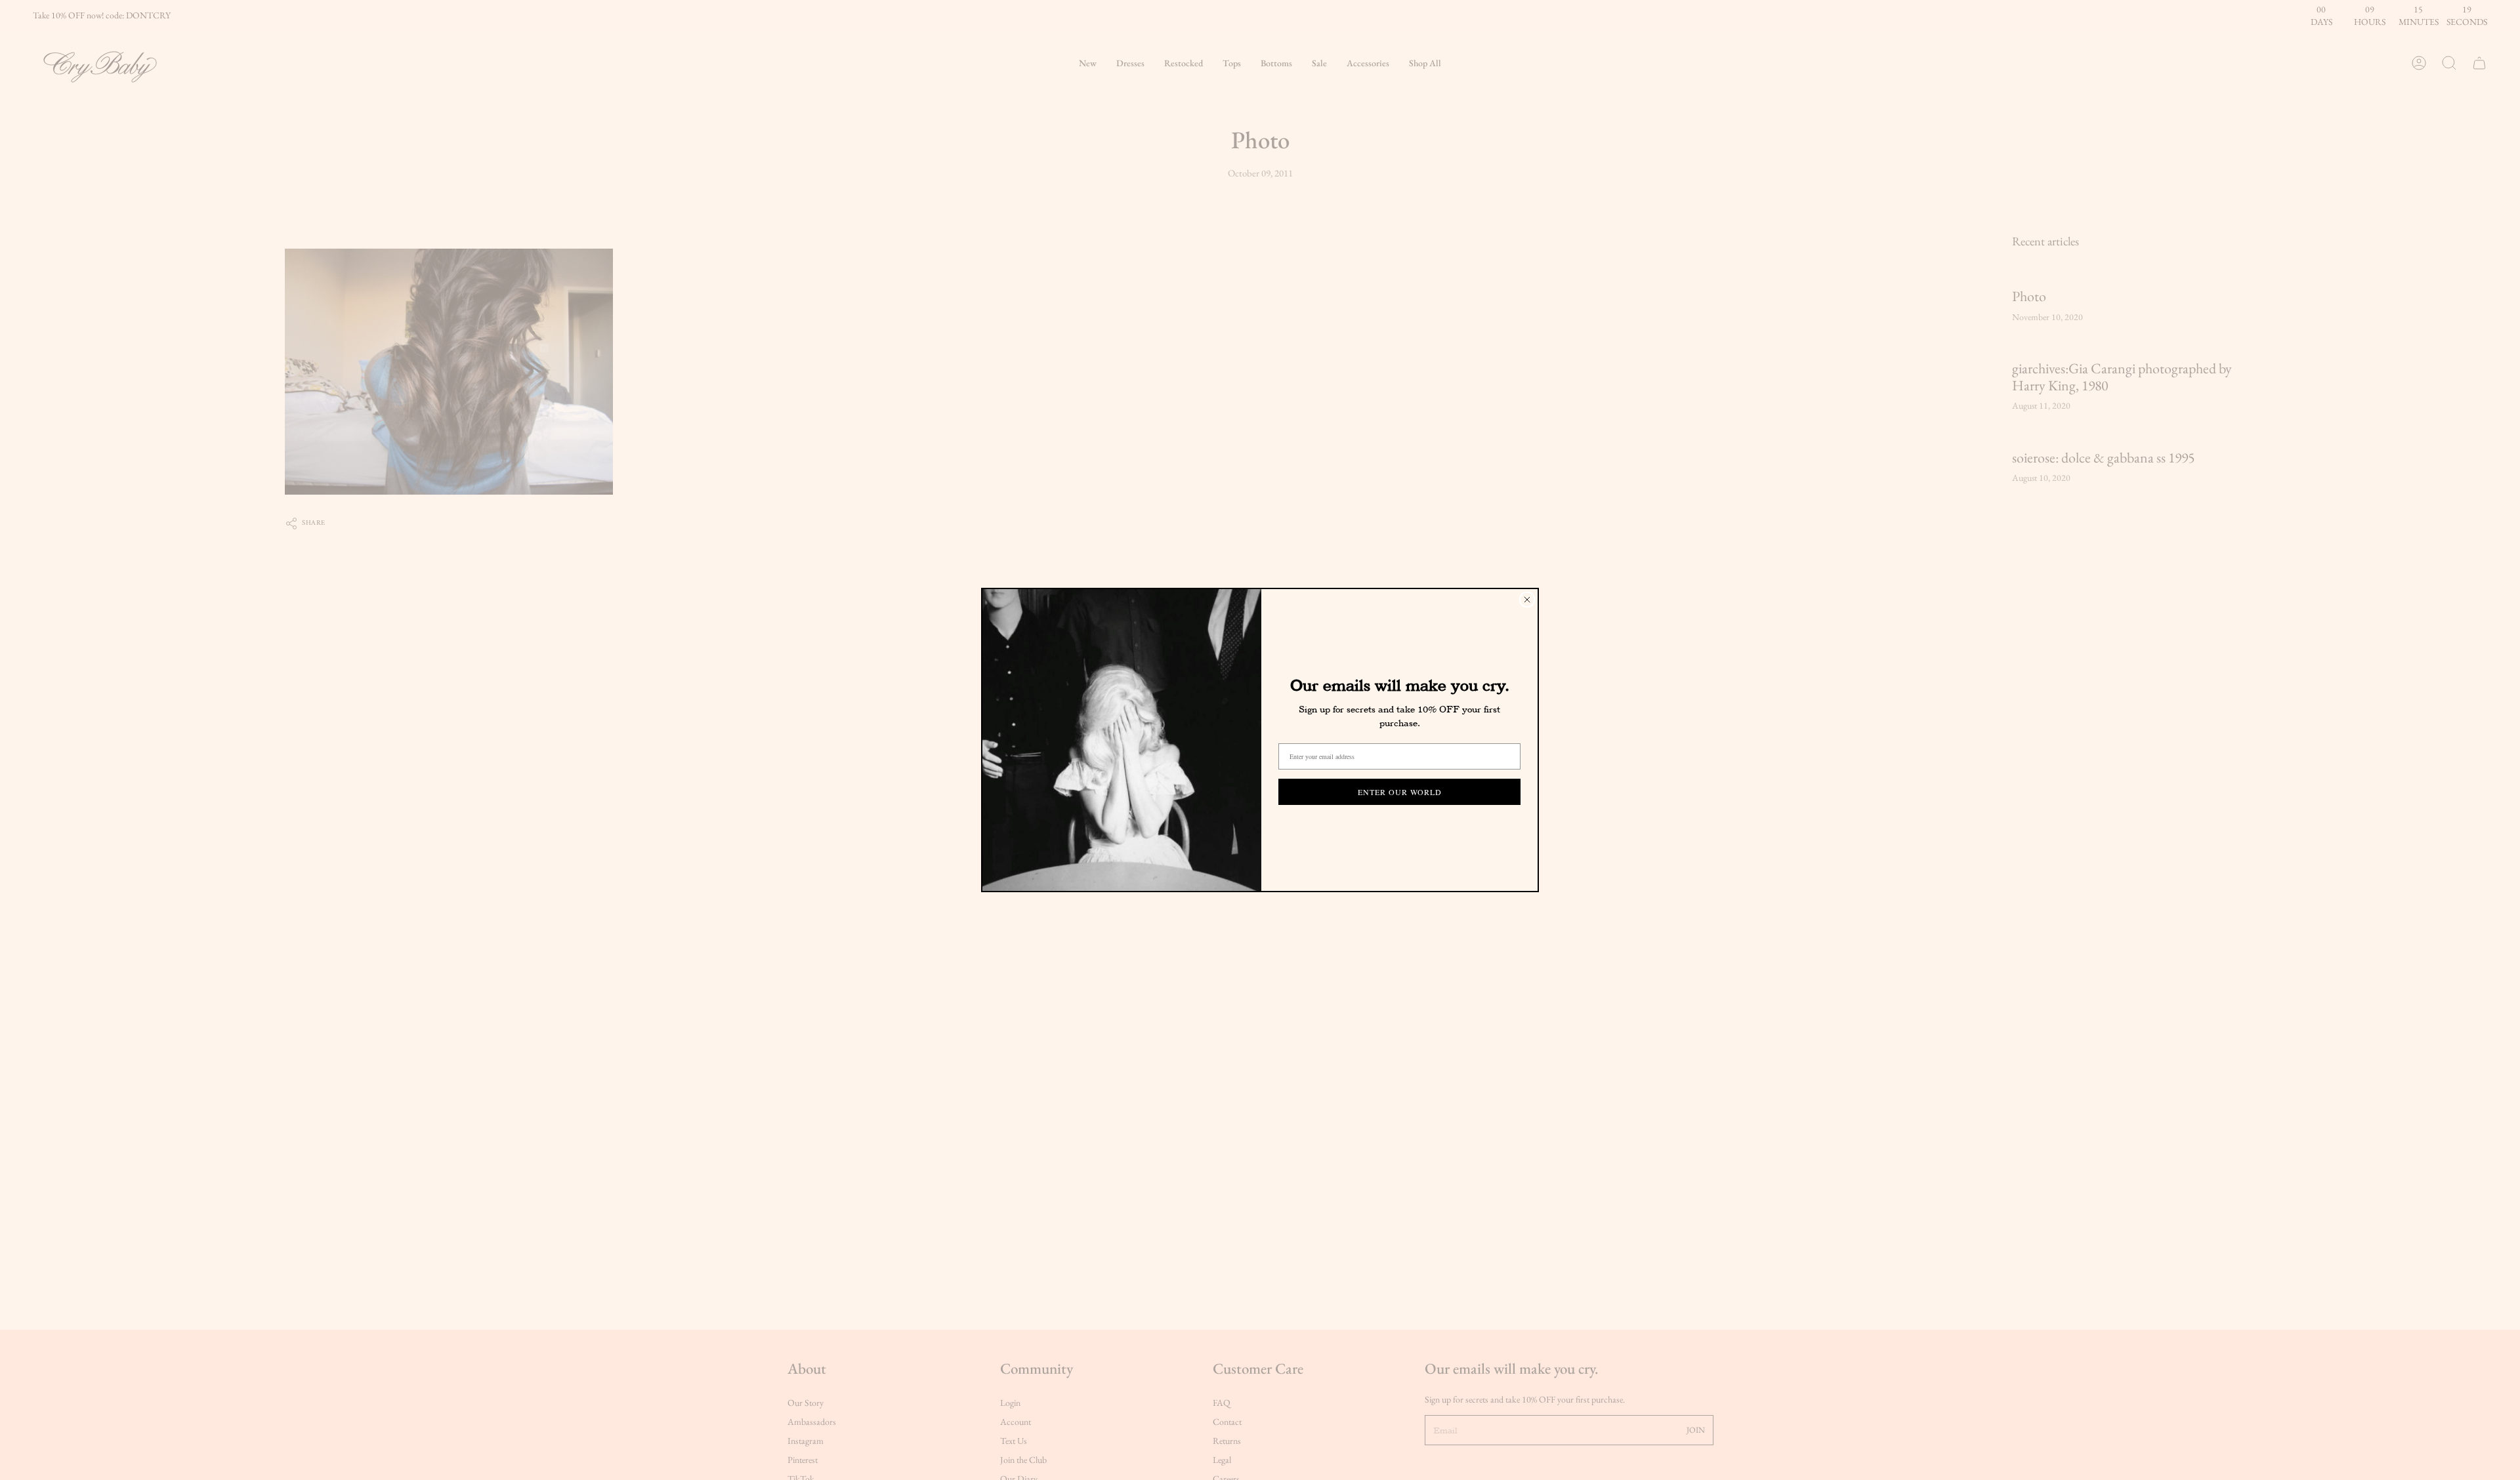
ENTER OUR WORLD (1400, 792)
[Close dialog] (1527, 600)
